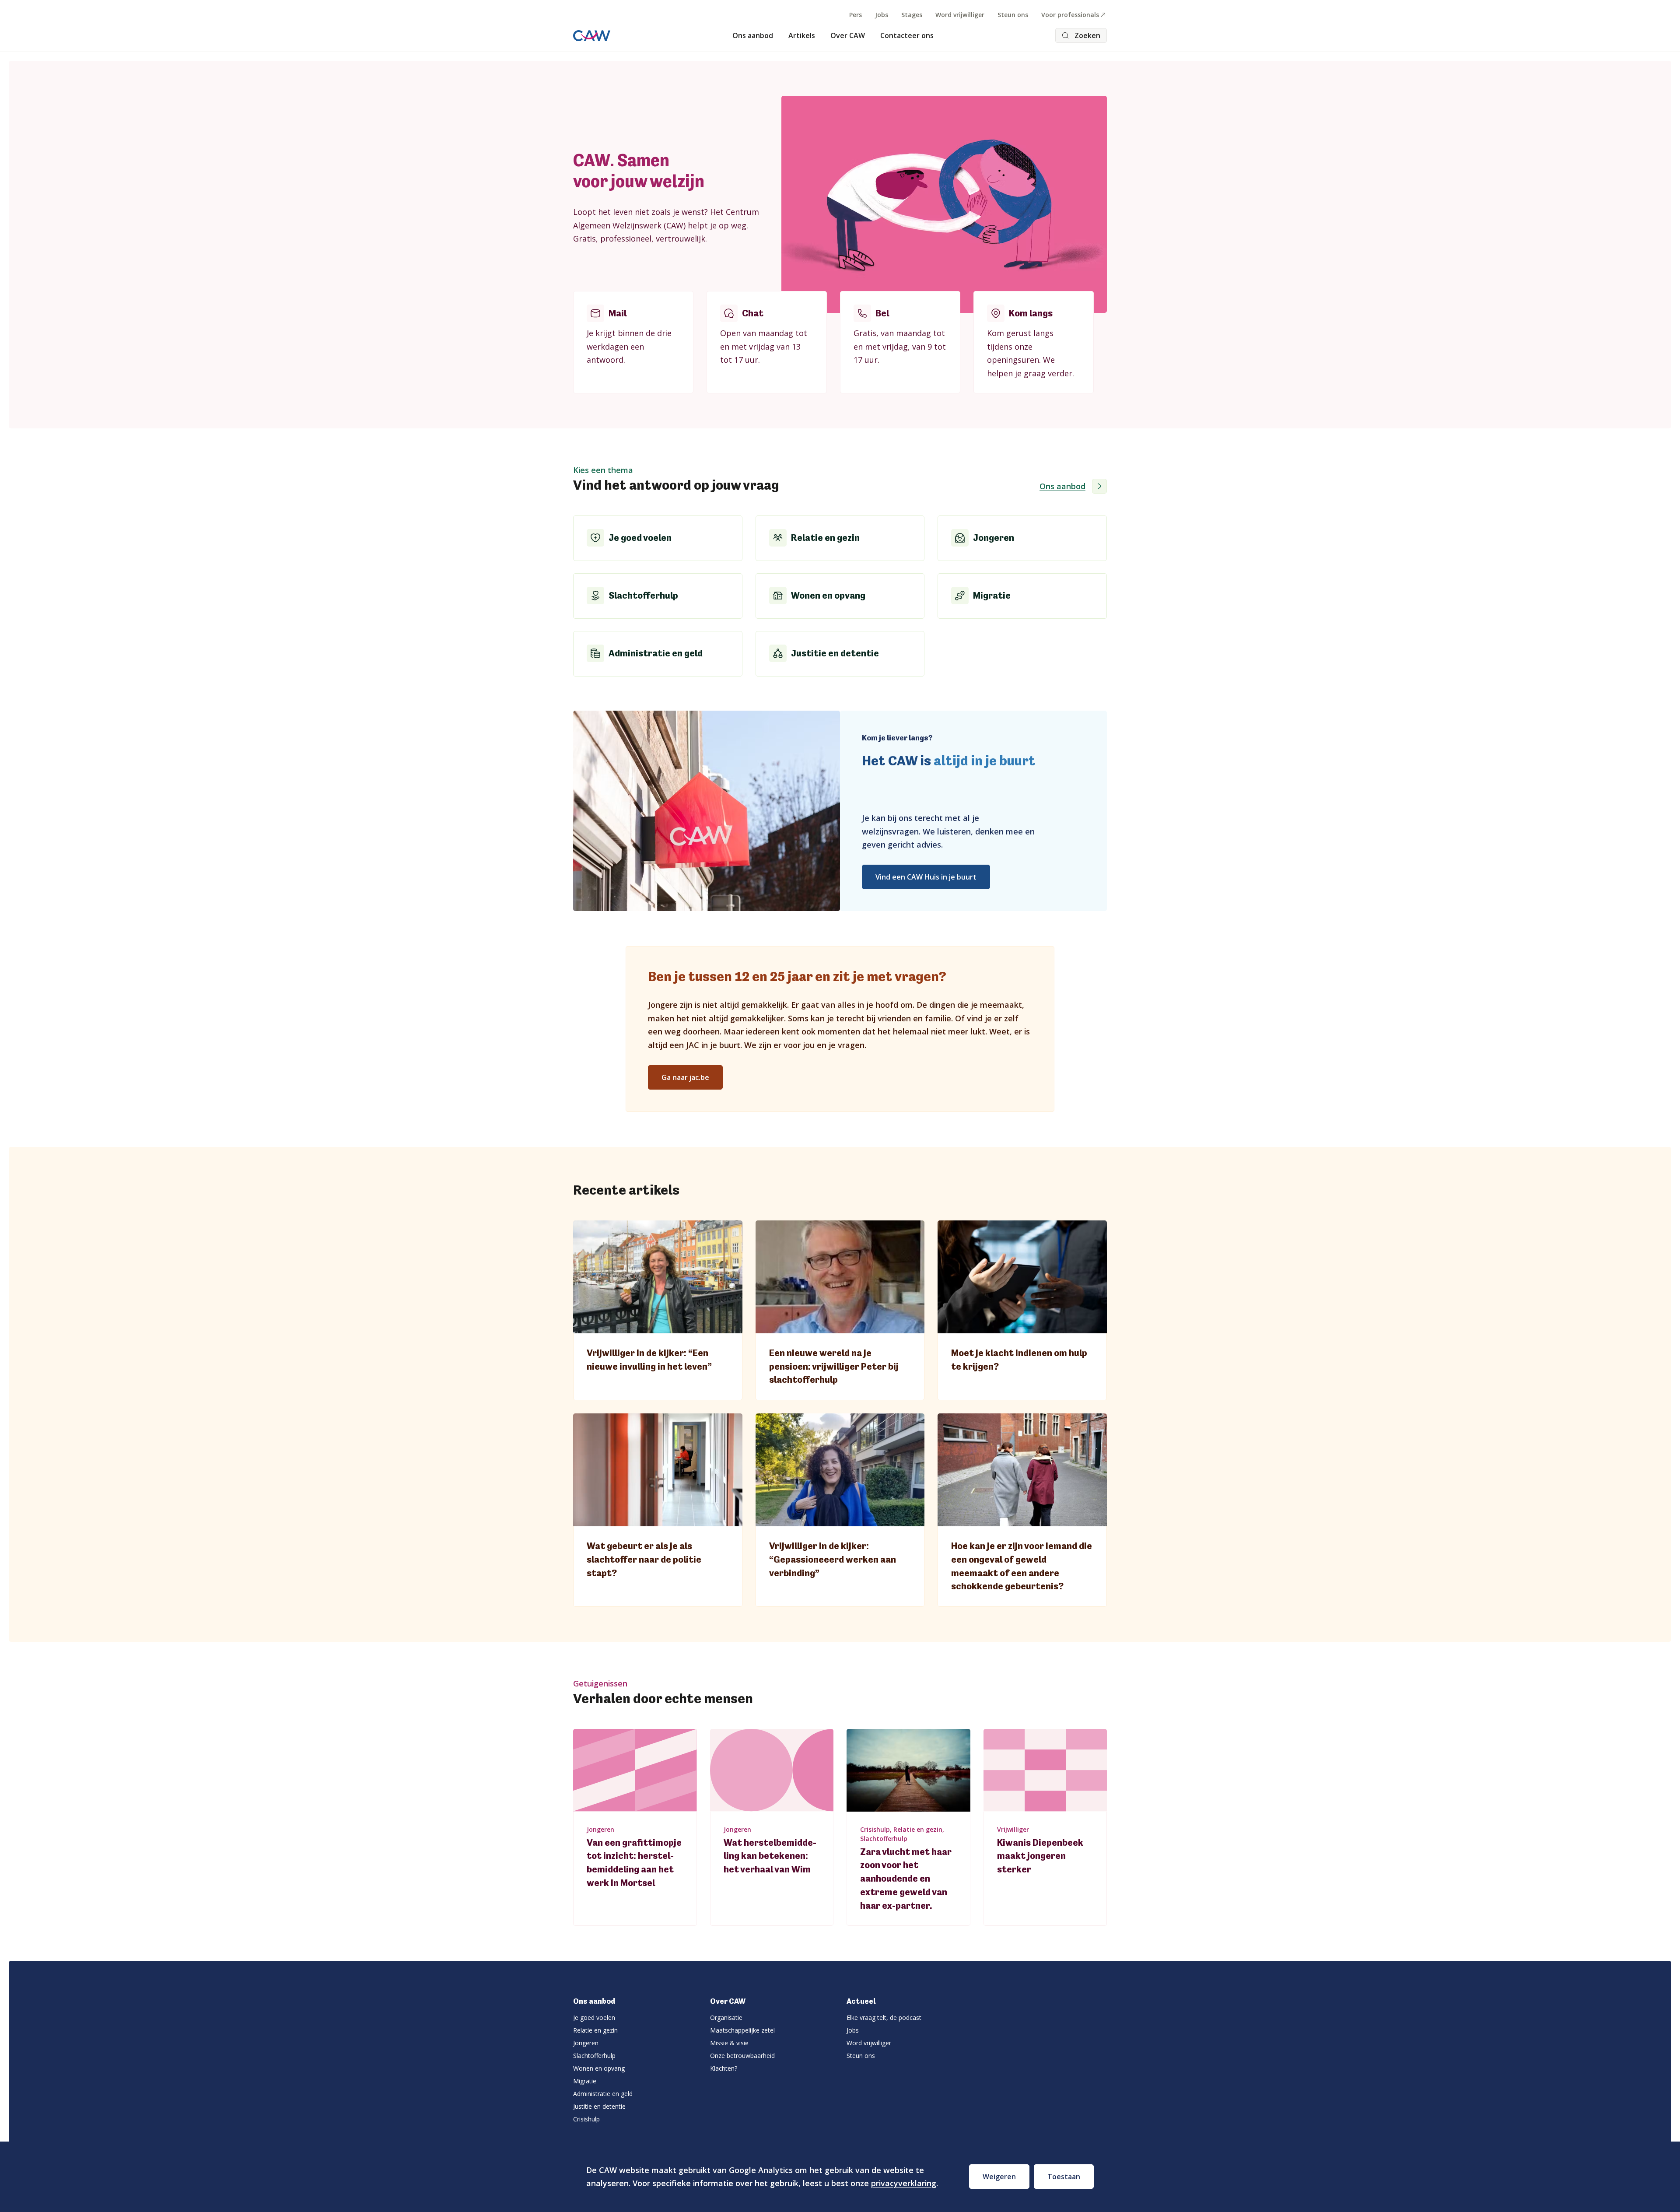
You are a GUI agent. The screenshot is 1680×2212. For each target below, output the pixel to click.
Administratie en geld (603, 2094)
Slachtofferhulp (594, 2056)
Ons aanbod (753, 35)
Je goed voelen (594, 2017)
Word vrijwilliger (960, 15)
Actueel (861, 2001)
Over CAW (848, 35)
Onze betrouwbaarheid (742, 2056)
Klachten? (724, 2068)
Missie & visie (729, 2043)
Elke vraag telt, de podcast (884, 2017)
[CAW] (592, 36)
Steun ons (1013, 15)
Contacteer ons (907, 35)
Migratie (585, 2081)
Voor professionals (1070, 15)
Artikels (802, 35)
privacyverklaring (904, 2183)
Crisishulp (586, 2119)
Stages (912, 15)
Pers (856, 15)
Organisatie (726, 2017)
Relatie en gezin (595, 2030)
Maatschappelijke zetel (742, 2030)
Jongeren (586, 2043)
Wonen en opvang (599, 2068)
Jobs (882, 15)
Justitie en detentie (599, 2106)
